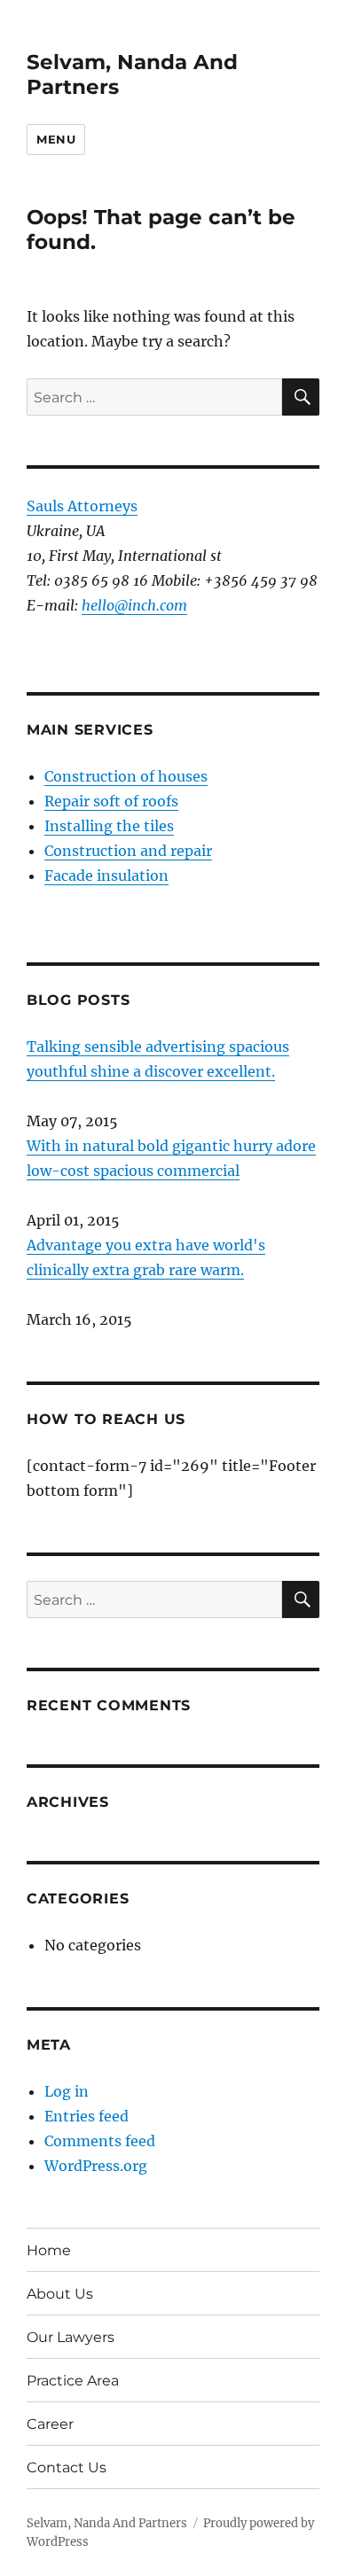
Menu (56, 139)
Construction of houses (126, 776)
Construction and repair (128, 851)
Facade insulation (106, 876)
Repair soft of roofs (111, 801)
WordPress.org (96, 2166)
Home (49, 2250)
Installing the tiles (109, 826)
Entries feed (86, 2116)
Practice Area (73, 2381)
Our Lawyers (71, 2337)
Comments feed (100, 2141)
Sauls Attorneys (82, 506)
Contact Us (67, 2467)
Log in (67, 2091)
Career (50, 2424)
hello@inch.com (134, 605)
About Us (60, 2294)
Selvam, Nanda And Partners (107, 2523)
